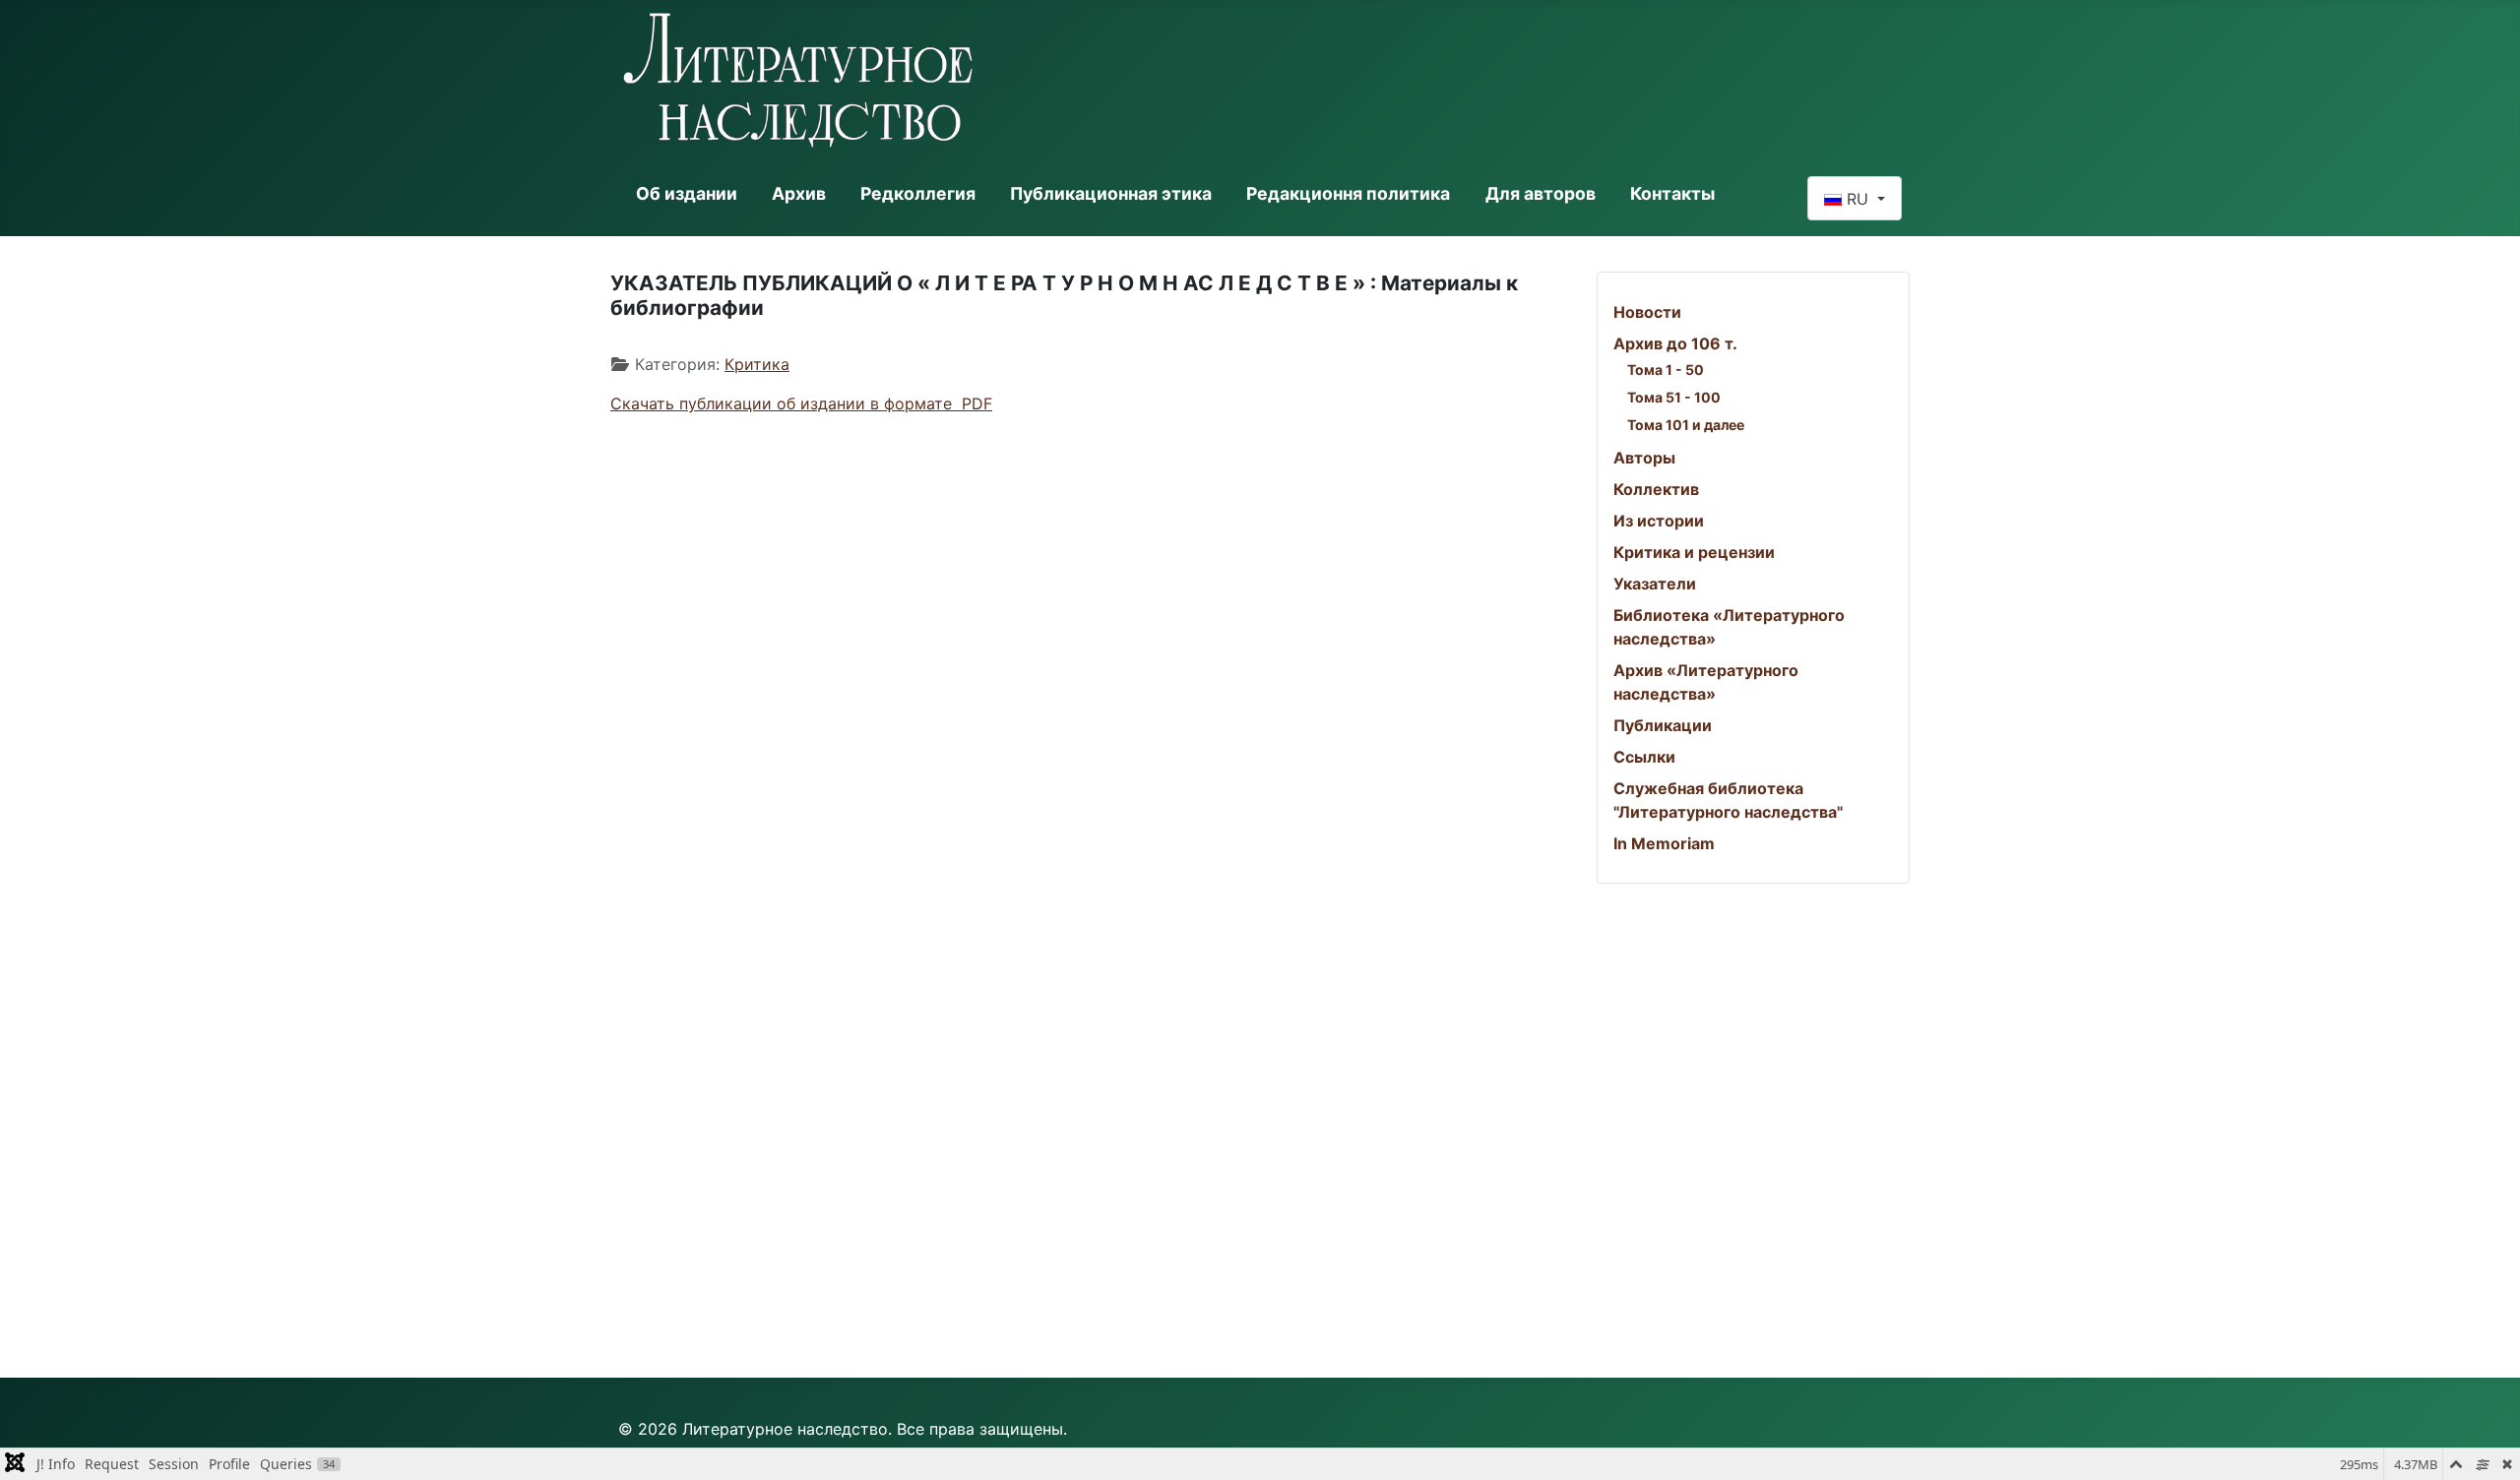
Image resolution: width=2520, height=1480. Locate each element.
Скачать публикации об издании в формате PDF (801, 403)
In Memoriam (1664, 843)
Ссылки (1644, 757)
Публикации (1663, 725)
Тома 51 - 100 (1674, 397)
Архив (799, 193)
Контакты (1672, 193)
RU (1858, 199)
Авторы (1644, 458)
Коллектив (1656, 489)
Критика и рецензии (1694, 552)
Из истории (1659, 521)
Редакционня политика (1348, 193)
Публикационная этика (1111, 193)
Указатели (1655, 584)
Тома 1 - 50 (1666, 370)
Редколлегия (918, 193)
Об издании (687, 193)
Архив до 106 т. (1675, 343)
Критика (757, 364)
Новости (1647, 312)
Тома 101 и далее (1686, 425)
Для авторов (1541, 193)
